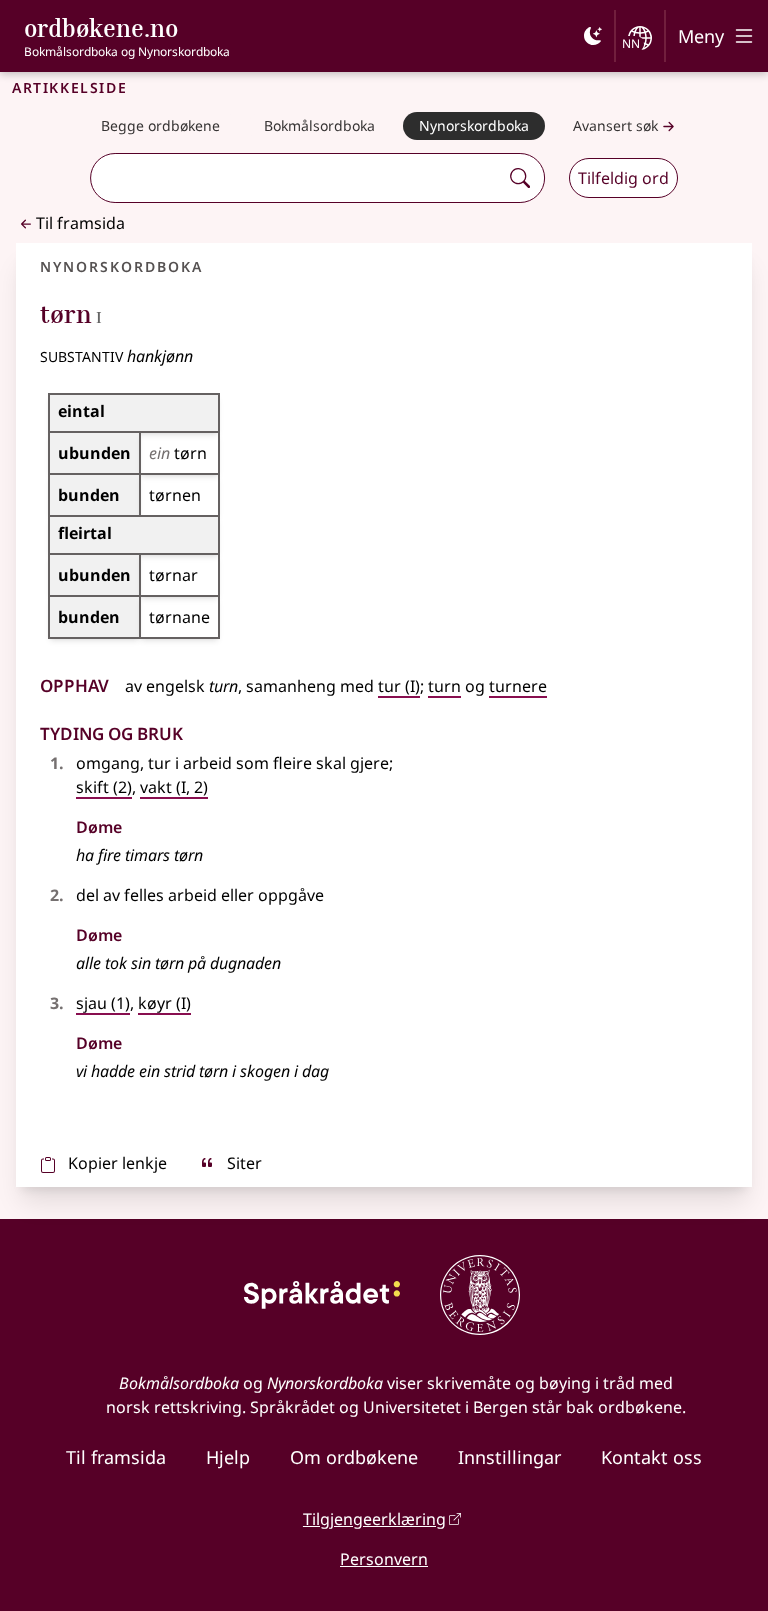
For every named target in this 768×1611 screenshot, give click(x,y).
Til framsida (80, 223)
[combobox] (297, 178)
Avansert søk (615, 125)
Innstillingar (509, 1457)
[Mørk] (593, 36)
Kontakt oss (651, 1457)
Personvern (384, 1559)
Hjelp (228, 1457)
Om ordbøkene (354, 1457)
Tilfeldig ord (623, 178)
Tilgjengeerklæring (374, 1519)
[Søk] (520, 178)
